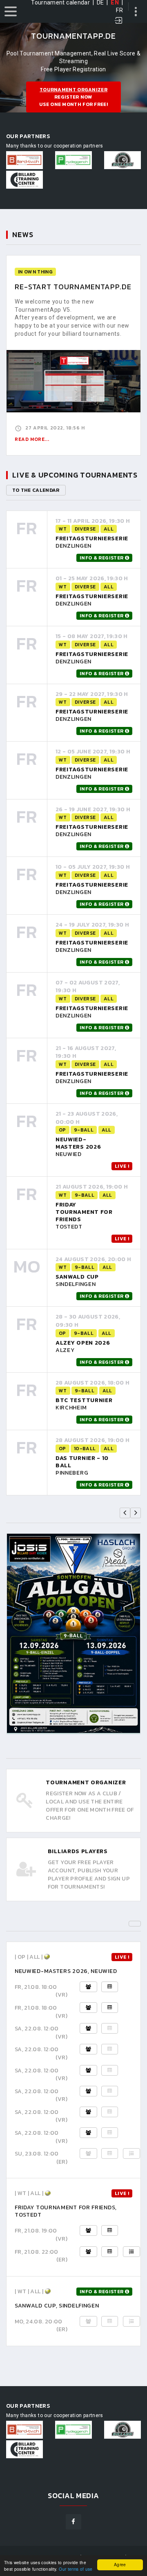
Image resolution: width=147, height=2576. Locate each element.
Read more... (32, 439)
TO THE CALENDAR (36, 490)
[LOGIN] (119, 21)
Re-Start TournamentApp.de (73, 287)
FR (119, 10)
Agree (120, 2564)
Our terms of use (76, 2569)
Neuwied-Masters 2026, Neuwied (66, 1971)
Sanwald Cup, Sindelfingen (57, 2306)
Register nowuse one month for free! (73, 97)
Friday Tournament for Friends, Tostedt (66, 2211)
